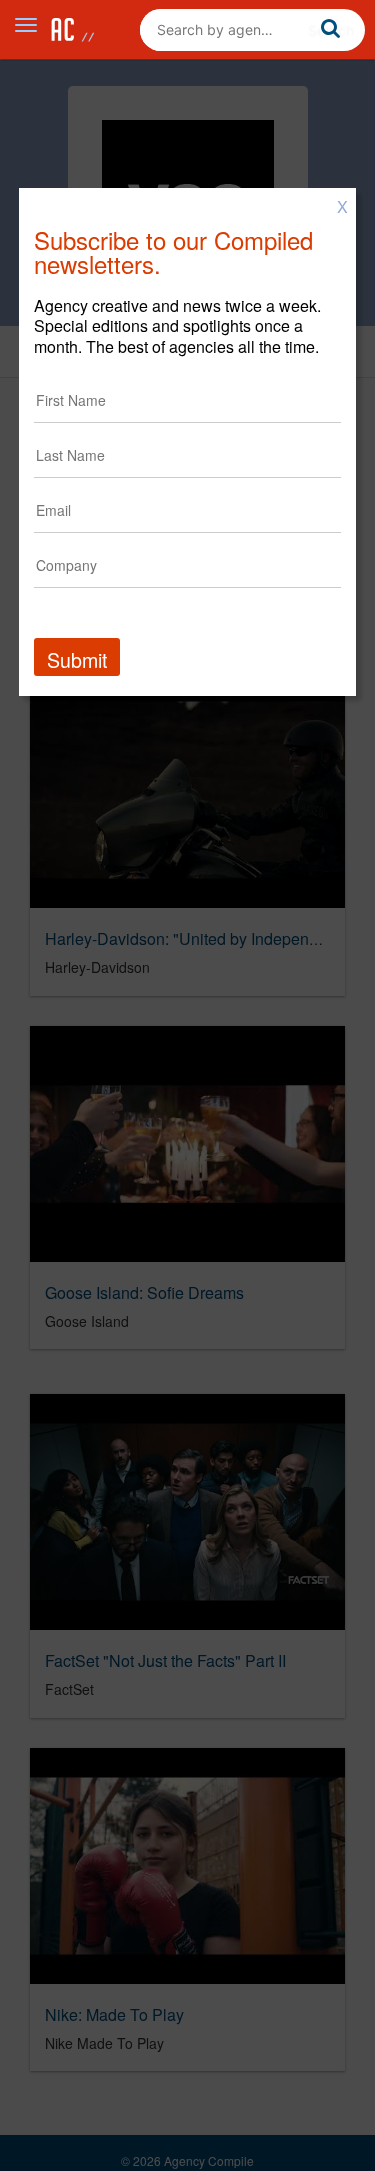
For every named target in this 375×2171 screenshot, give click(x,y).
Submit (77, 659)
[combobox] (252, 30)
